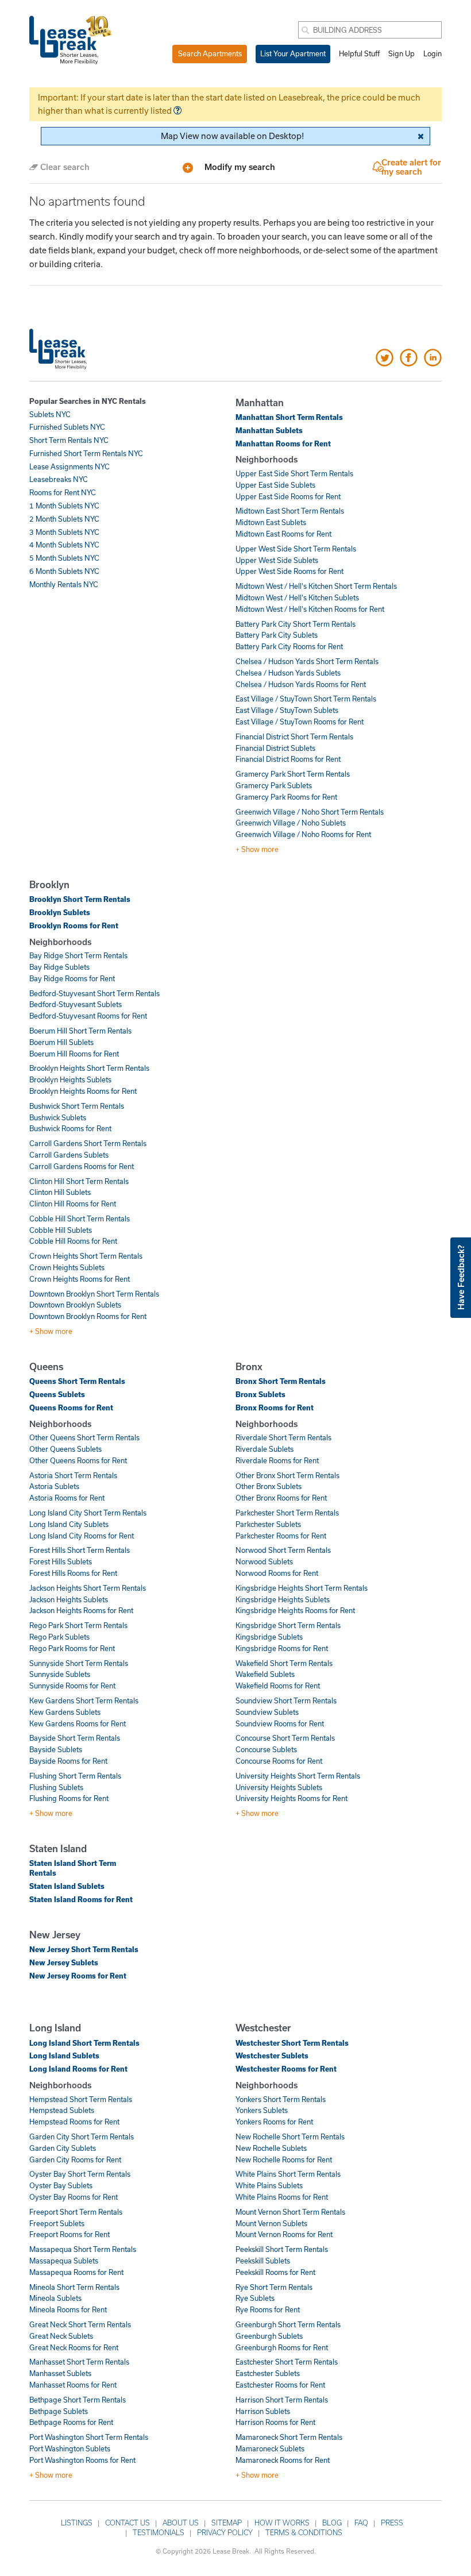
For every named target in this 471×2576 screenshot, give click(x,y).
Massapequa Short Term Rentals (83, 2249)
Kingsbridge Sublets (269, 1637)
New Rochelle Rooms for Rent (284, 2159)
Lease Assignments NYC (70, 466)
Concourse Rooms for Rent (279, 1761)
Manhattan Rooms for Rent (283, 444)
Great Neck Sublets (61, 2336)
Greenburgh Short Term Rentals (288, 2324)
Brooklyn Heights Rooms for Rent (83, 1091)
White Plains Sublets (269, 2185)
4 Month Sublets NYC (64, 545)
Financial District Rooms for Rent (288, 759)
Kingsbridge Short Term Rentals (288, 1625)
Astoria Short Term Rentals (73, 1475)
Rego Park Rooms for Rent (72, 1648)
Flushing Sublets (56, 1787)
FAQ (361, 2523)
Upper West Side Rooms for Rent (289, 571)
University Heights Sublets (279, 1787)
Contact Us (128, 2523)
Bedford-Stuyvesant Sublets (76, 1004)
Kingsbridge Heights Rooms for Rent (295, 1610)
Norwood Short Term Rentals (283, 1550)
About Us (181, 2523)
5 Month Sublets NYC (64, 558)
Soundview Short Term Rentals (286, 1700)
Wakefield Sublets (265, 1674)
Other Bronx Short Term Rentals (287, 1475)
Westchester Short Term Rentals (292, 2043)
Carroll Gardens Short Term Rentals (88, 1143)
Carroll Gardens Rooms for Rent (82, 1166)
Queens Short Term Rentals (77, 1381)
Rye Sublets (255, 2298)
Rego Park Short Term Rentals (78, 1625)
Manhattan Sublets (269, 430)
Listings (77, 2523)
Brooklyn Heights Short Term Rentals (89, 1068)
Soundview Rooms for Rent (280, 1723)
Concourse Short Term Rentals (285, 1738)
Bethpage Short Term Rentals (78, 2400)
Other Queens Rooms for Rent (78, 1460)
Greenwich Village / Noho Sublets (291, 823)
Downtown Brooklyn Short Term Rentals (94, 1294)
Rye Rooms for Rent (268, 2309)
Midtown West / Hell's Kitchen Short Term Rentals (316, 586)
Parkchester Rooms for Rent (281, 1536)
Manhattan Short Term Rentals (289, 417)
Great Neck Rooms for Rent (74, 2347)
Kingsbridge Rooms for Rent (282, 1648)
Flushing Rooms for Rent (69, 1798)
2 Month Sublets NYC (64, 519)
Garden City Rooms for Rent (75, 2159)
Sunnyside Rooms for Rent (72, 1686)
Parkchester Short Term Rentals (287, 1513)
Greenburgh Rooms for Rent (282, 2347)
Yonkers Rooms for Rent (274, 2122)
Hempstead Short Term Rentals (81, 2099)
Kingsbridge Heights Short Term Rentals (302, 1588)
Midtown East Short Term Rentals (290, 511)
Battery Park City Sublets (277, 635)
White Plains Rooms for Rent (282, 2197)
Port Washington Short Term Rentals (89, 2437)
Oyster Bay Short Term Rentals (80, 2174)
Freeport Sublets (57, 2223)
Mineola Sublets (55, 2298)
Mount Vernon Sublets (271, 2223)
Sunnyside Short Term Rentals (79, 1663)
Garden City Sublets (63, 2148)
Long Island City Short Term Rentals (88, 1513)
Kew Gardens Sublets (65, 1712)
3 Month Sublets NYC (64, 532)
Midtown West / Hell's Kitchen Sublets (297, 597)
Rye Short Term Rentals (274, 2287)
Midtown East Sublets (271, 522)
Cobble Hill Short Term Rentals (80, 1218)
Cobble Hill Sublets (61, 1230)
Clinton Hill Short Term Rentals (79, 1181)
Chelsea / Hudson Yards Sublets (288, 673)
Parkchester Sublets (268, 1524)
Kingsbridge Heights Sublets (283, 1599)
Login (433, 53)
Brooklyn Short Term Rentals (80, 899)
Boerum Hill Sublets (61, 1042)
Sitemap (227, 2523)
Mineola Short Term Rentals (74, 2287)
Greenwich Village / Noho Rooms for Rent (303, 834)
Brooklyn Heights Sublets (70, 1079)
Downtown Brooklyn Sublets (75, 1305)
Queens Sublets (57, 1394)
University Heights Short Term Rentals (298, 1776)
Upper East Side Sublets (275, 485)
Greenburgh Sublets (269, 2336)
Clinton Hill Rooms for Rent (73, 1204)
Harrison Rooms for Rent (275, 2422)
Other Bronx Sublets (269, 1486)
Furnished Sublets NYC (67, 427)
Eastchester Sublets (268, 2373)
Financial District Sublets (275, 748)
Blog (332, 2523)
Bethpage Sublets (59, 2411)
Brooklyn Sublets (60, 912)
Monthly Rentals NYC (64, 584)
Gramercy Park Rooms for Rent (286, 797)
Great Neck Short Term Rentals (80, 2324)
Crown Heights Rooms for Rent (80, 1279)
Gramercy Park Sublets (274, 785)
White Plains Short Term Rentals (288, 2174)
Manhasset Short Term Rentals (79, 2362)
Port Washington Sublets (70, 2448)
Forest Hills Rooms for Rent (73, 1573)
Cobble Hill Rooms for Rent (73, 1241)
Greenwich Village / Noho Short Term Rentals (310, 812)
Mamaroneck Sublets (270, 2448)
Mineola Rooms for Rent (68, 2309)
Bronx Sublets (260, 1394)
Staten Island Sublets (67, 1886)
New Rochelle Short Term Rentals (290, 2137)
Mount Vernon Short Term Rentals (290, 2212)
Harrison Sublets (263, 2411)
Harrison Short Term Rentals (282, 2400)
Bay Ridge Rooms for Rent (72, 978)
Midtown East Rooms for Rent (283, 534)
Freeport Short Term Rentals (76, 2212)
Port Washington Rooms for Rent (82, 2460)
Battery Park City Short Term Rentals (296, 624)
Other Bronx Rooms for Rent (281, 1498)
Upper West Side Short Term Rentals (296, 549)
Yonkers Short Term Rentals (281, 2099)
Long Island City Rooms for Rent (82, 1536)
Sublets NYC (50, 414)
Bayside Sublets (56, 1749)
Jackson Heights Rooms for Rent (81, 1610)
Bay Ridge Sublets (59, 967)
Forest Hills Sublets (61, 1561)
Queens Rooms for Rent (71, 1407)
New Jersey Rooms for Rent (78, 1976)
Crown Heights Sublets (67, 1267)
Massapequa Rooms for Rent (76, 2272)
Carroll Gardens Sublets (69, 1155)
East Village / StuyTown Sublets (287, 710)
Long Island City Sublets (69, 1524)
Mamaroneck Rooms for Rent (283, 2460)
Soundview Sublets (267, 1712)
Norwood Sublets (264, 1561)
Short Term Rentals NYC (69, 440)
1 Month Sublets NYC (64, 506)
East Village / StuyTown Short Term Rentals (306, 699)
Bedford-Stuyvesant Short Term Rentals (94, 993)
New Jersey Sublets (64, 1962)
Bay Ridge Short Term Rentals (78, 955)
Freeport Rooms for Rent (70, 2234)
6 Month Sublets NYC (64, 571)
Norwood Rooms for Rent (277, 1573)
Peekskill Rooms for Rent (275, 2272)
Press (392, 2523)
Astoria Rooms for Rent (67, 1498)
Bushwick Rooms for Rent (70, 1128)
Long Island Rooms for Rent (78, 2069)
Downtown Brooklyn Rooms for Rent (88, 1316)
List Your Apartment (293, 53)
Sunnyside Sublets (60, 1674)
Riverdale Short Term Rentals (283, 1437)
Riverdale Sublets (265, 1449)
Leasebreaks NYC (59, 479)
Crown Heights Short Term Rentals (86, 1256)
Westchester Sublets (272, 2056)
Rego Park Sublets (59, 1637)
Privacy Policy (225, 2532)
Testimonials (159, 2532)
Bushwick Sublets (58, 1117)
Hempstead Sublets (62, 2110)
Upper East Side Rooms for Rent (288, 496)
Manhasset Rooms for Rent (73, 2385)
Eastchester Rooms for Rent (280, 2385)
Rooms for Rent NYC (63, 492)
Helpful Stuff (359, 53)
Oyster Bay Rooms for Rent (74, 2197)
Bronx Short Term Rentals (281, 1381)
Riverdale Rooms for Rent (277, 1460)
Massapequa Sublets (64, 2261)
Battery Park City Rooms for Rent (289, 646)
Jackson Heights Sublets (69, 1599)
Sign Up (401, 53)
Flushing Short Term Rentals (75, 1776)
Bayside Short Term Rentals (75, 1738)
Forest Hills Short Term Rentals (80, 1550)
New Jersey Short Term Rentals (84, 1949)
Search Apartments (210, 53)
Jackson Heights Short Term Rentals (88, 1588)
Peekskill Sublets (263, 2261)
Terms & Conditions (304, 2532)
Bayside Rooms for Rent (68, 1761)
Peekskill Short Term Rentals (282, 2249)
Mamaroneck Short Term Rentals (289, 2437)
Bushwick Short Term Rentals (77, 1106)
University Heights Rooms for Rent (292, 1798)
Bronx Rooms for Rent (275, 1407)
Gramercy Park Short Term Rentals (293, 774)
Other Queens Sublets (65, 1449)
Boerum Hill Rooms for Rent (74, 1054)
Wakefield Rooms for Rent (278, 1686)
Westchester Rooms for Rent (286, 2069)
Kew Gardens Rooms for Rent (78, 1723)
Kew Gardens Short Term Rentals (84, 1700)
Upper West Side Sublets (277, 560)
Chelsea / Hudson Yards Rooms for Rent (301, 684)
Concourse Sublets (266, 1749)
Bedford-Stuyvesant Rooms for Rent (88, 1016)
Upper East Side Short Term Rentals (294, 473)
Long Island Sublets (64, 2056)
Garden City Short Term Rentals (82, 2137)
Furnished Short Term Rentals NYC (86, 453)
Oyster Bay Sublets (61, 2185)
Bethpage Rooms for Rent (71, 2422)
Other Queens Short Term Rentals (84, 1437)
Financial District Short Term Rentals (294, 736)
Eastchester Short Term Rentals (287, 2362)
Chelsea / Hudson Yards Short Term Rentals (307, 661)
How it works (282, 2523)
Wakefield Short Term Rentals (284, 1663)
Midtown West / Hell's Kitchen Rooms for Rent (310, 609)
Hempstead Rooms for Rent (74, 2122)
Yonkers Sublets (262, 2110)
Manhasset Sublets (60, 2373)
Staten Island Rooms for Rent (81, 1899)
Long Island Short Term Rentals (84, 2043)
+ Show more (257, 849)
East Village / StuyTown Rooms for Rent (300, 722)
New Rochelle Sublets (271, 2148)
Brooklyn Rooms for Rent (74, 925)
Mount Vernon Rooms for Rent (284, 2234)
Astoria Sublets (54, 1486)
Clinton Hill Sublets (60, 1192)
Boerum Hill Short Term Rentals (80, 1031)
